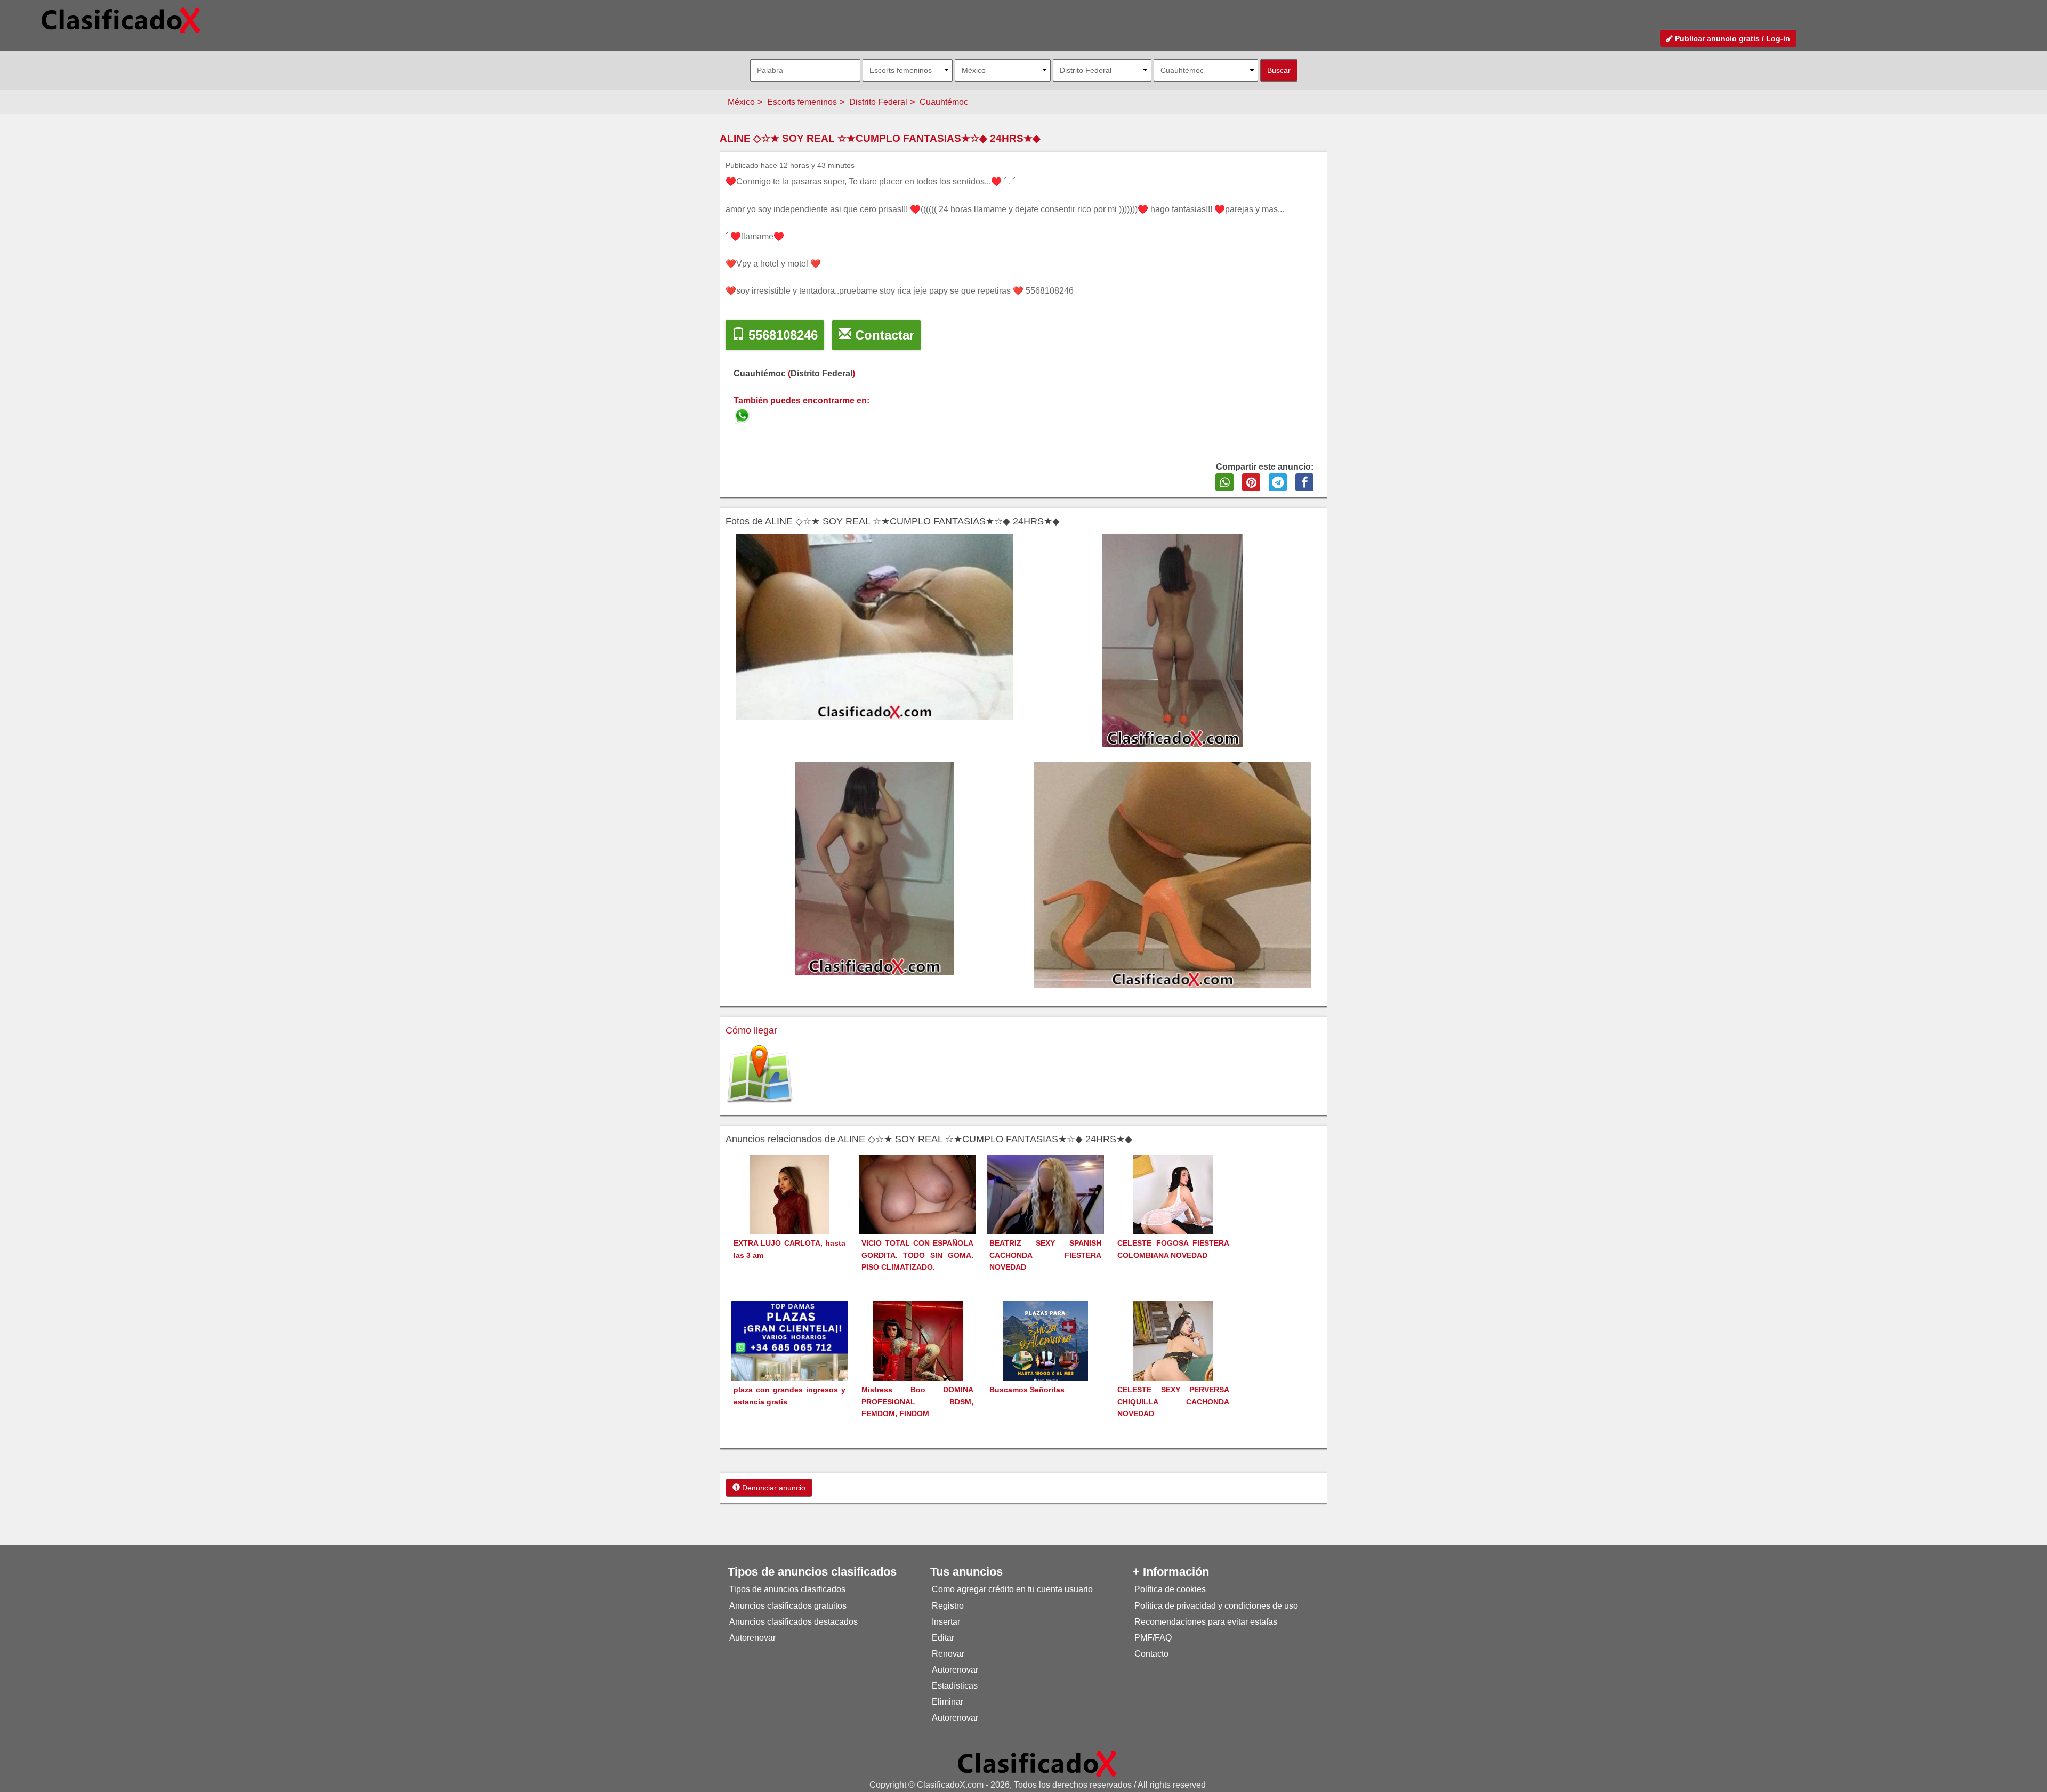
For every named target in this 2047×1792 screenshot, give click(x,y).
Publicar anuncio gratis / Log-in (1731, 38)
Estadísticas (955, 1686)
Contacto (1151, 1654)
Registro (948, 1606)
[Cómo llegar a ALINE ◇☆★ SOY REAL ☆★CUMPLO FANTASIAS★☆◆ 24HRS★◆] (760, 1074)
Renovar (948, 1654)
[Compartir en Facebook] (1304, 482)
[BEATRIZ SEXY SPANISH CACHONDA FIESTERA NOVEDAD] (1045, 1211)
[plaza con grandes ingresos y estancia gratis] (789, 1359)
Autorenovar (752, 1638)
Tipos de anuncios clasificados (787, 1589)
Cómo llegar (751, 1030)
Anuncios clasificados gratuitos (788, 1606)
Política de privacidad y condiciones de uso (1216, 1606)
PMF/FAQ (1153, 1638)
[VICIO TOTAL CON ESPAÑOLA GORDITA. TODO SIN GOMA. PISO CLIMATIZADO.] (917, 1198)
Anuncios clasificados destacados (793, 1622)
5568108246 (781, 335)
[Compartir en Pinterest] (1251, 482)
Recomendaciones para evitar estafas (1206, 1622)
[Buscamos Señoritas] (1046, 1361)
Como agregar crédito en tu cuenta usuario (1012, 1589)
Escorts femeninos (802, 102)
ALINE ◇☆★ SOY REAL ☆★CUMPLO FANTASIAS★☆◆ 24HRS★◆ (880, 138)
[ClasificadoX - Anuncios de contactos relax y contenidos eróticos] (1037, 1763)
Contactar (883, 335)
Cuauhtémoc (944, 102)
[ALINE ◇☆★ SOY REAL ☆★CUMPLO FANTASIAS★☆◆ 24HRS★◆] (743, 414)
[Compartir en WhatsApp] (1224, 482)
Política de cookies (1170, 1589)
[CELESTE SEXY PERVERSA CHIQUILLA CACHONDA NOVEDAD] (1173, 1361)
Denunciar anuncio (773, 1488)
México (741, 102)
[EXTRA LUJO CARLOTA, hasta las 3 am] (789, 1214)
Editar (943, 1638)
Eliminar (948, 1702)
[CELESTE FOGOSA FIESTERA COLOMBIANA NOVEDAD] (1173, 1214)
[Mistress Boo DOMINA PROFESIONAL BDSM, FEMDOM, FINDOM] (918, 1361)
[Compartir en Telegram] (1278, 482)
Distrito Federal (878, 102)
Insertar (946, 1622)
